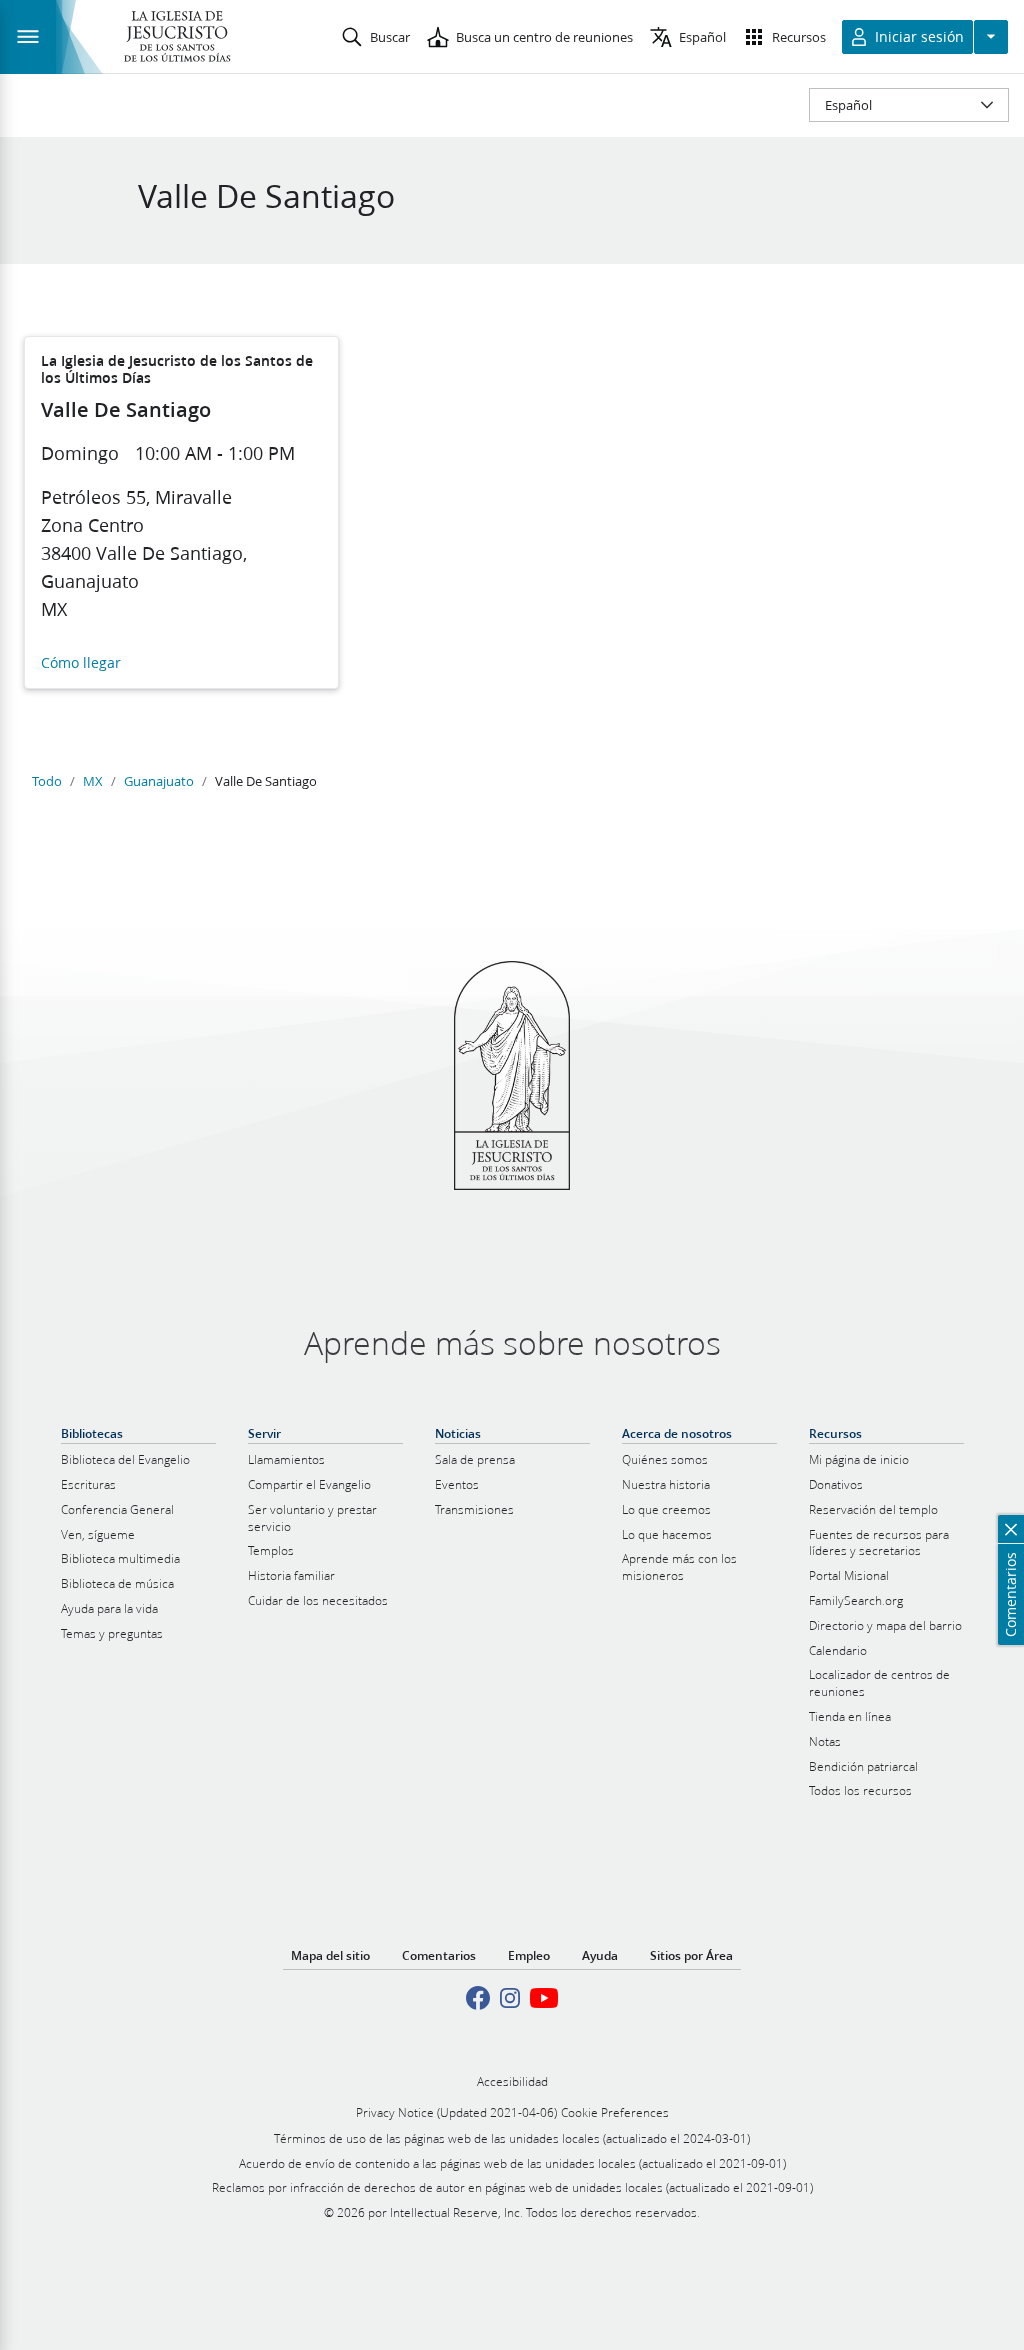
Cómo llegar (81, 663)
